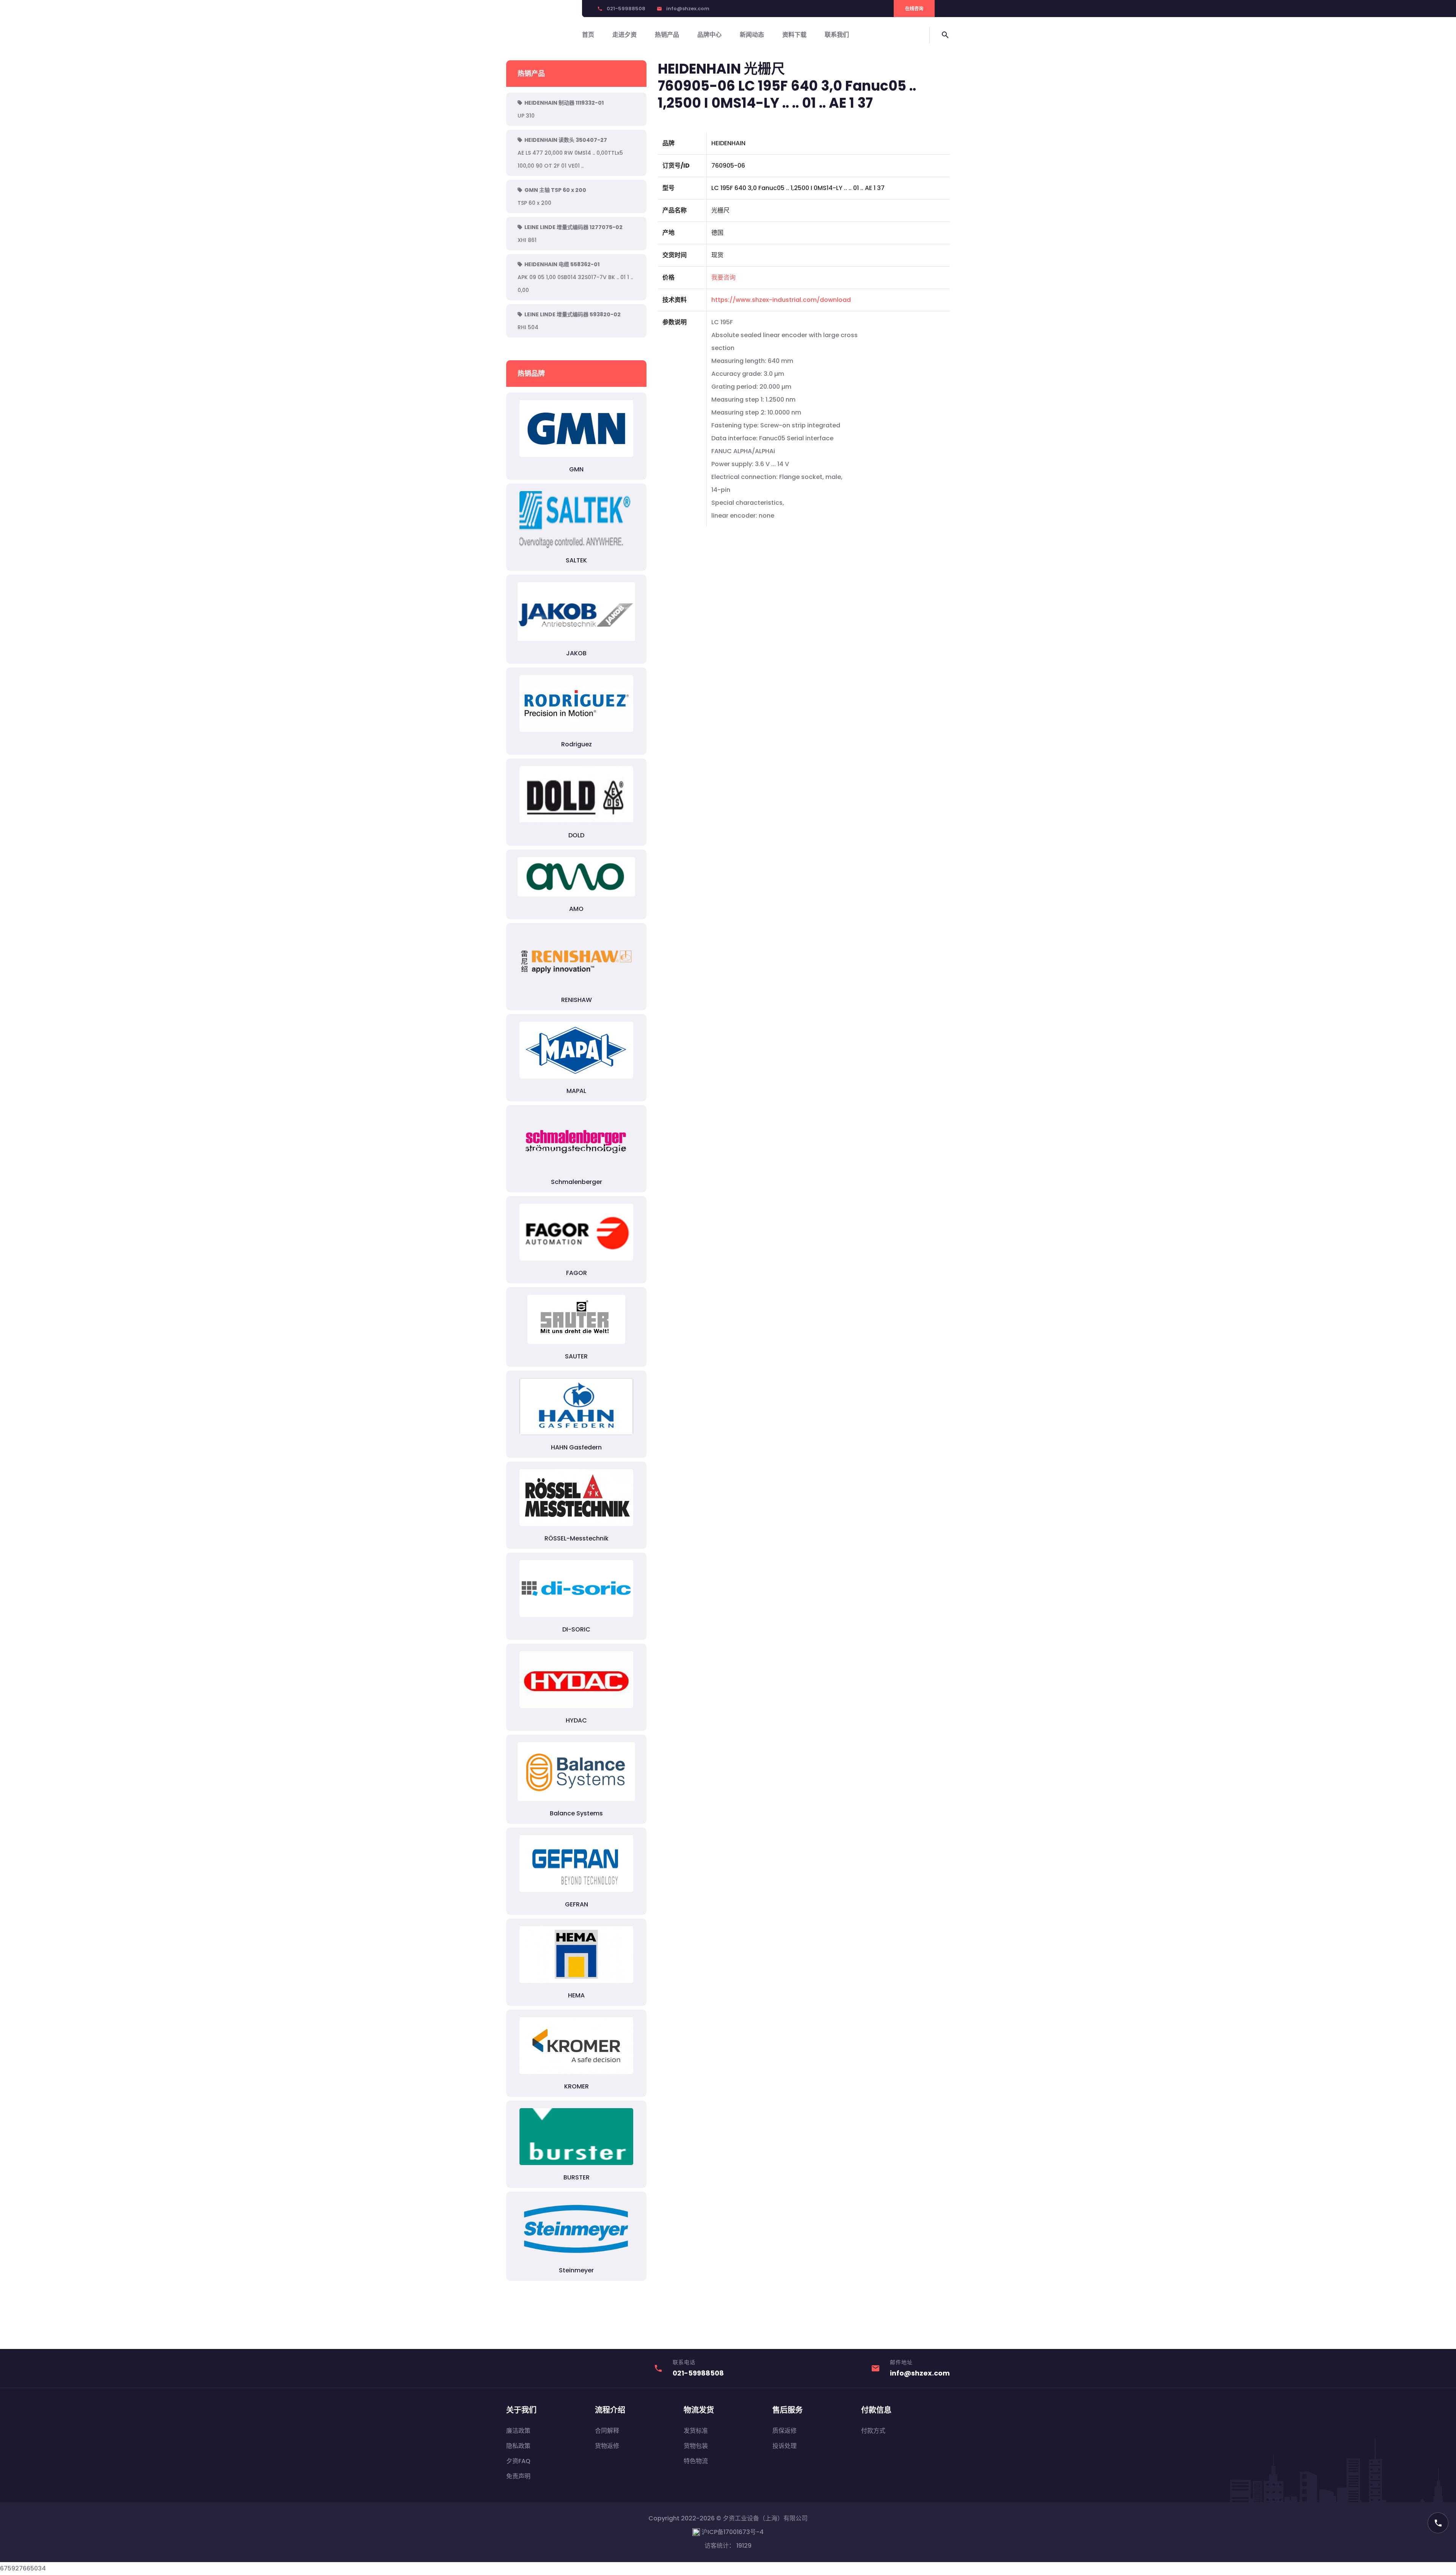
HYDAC (576, 1720)
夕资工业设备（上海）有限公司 (765, 2518)
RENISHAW (577, 1000)
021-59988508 (626, 9)
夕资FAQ (518, 2461)
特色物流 (696, 2461)
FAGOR (577, 1273)
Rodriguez (577, 744)
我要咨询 (723, 277)
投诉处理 (784, 2446)
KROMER (577, 2086)
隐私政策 (518, 2446)
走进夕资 (624, 35)
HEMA (576, 1995)
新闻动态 (752, 35)
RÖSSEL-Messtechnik (577, 1538)
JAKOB (576, 653)
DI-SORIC (576, 1629)
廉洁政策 (518, 2431)
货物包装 (696, 2446)
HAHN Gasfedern (576, 1447)
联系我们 (837, 35)
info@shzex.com (688, 9)
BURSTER (577, 2177)
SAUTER (576, 1356)
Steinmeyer (576, 2270)
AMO (576, 909)
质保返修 (784, 2431)
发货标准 (696, 2431)
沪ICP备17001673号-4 (732, 2532)
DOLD (576, 835)
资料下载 (794, 35)
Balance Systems (576, 1813)
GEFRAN (577, 1904)
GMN (576, 469)
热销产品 (667, 35)
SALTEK (576, 560)
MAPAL (576, 1091)
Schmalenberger (577, 1182)
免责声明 (518, 2476)
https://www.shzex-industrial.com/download (781, 300)
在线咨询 (914, 9)
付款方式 (873, 2431)
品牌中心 (709, 35)
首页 (588, 35)
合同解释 (607, 2431)
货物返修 (607, 2446)
